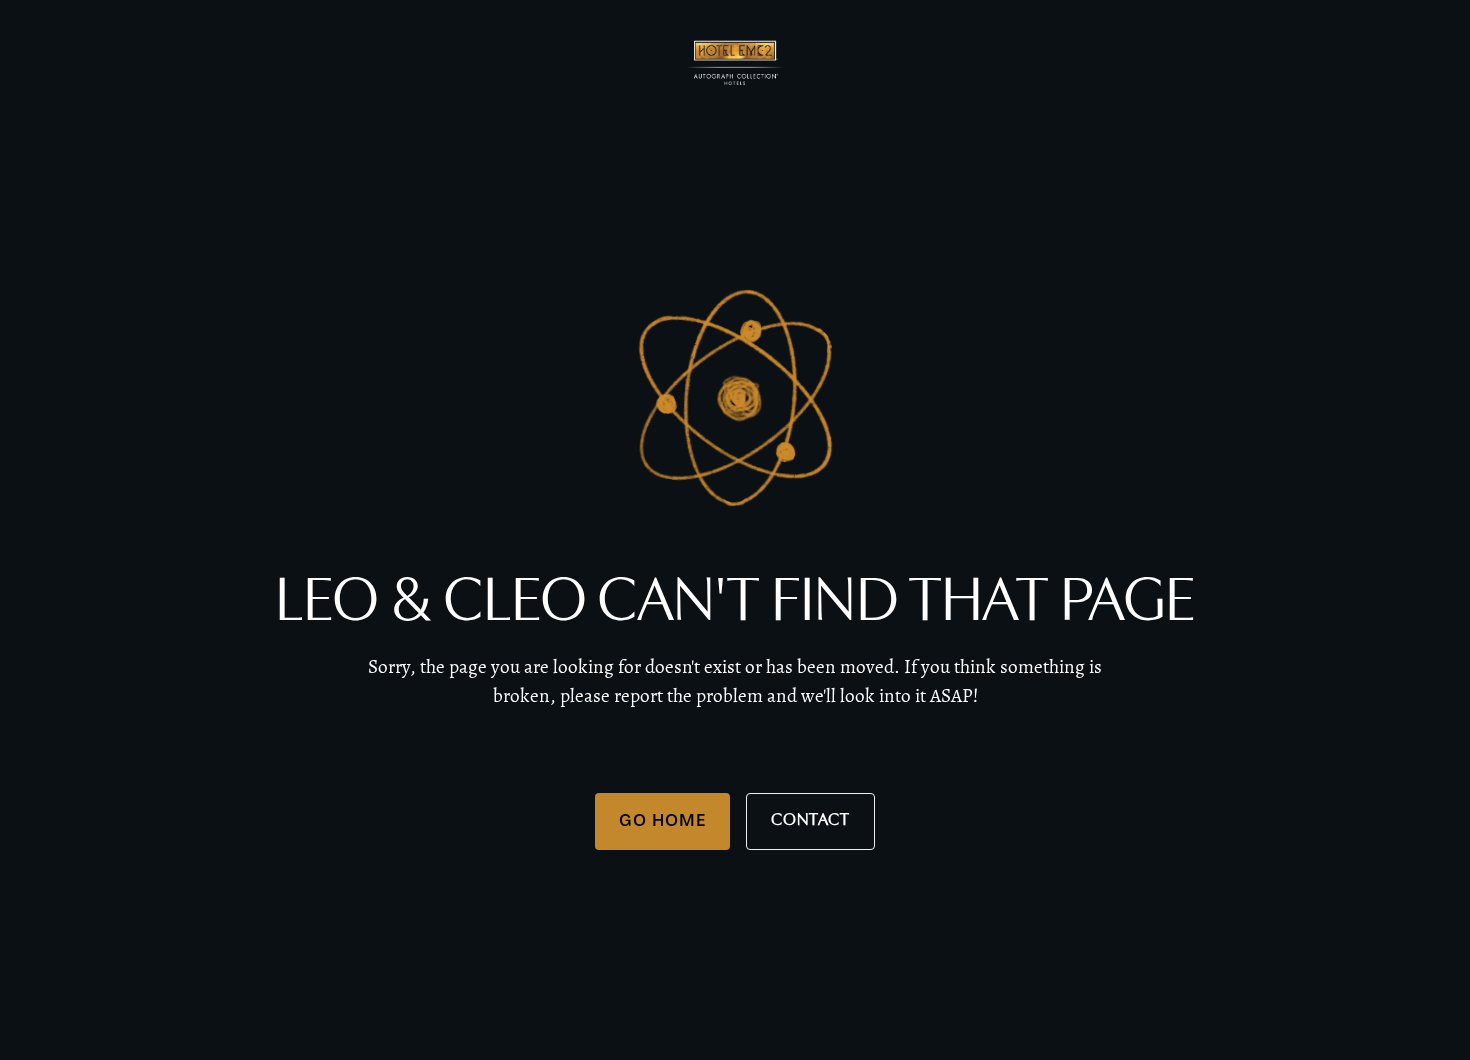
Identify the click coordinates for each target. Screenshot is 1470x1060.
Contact (810, 820)
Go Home (662, 820)
